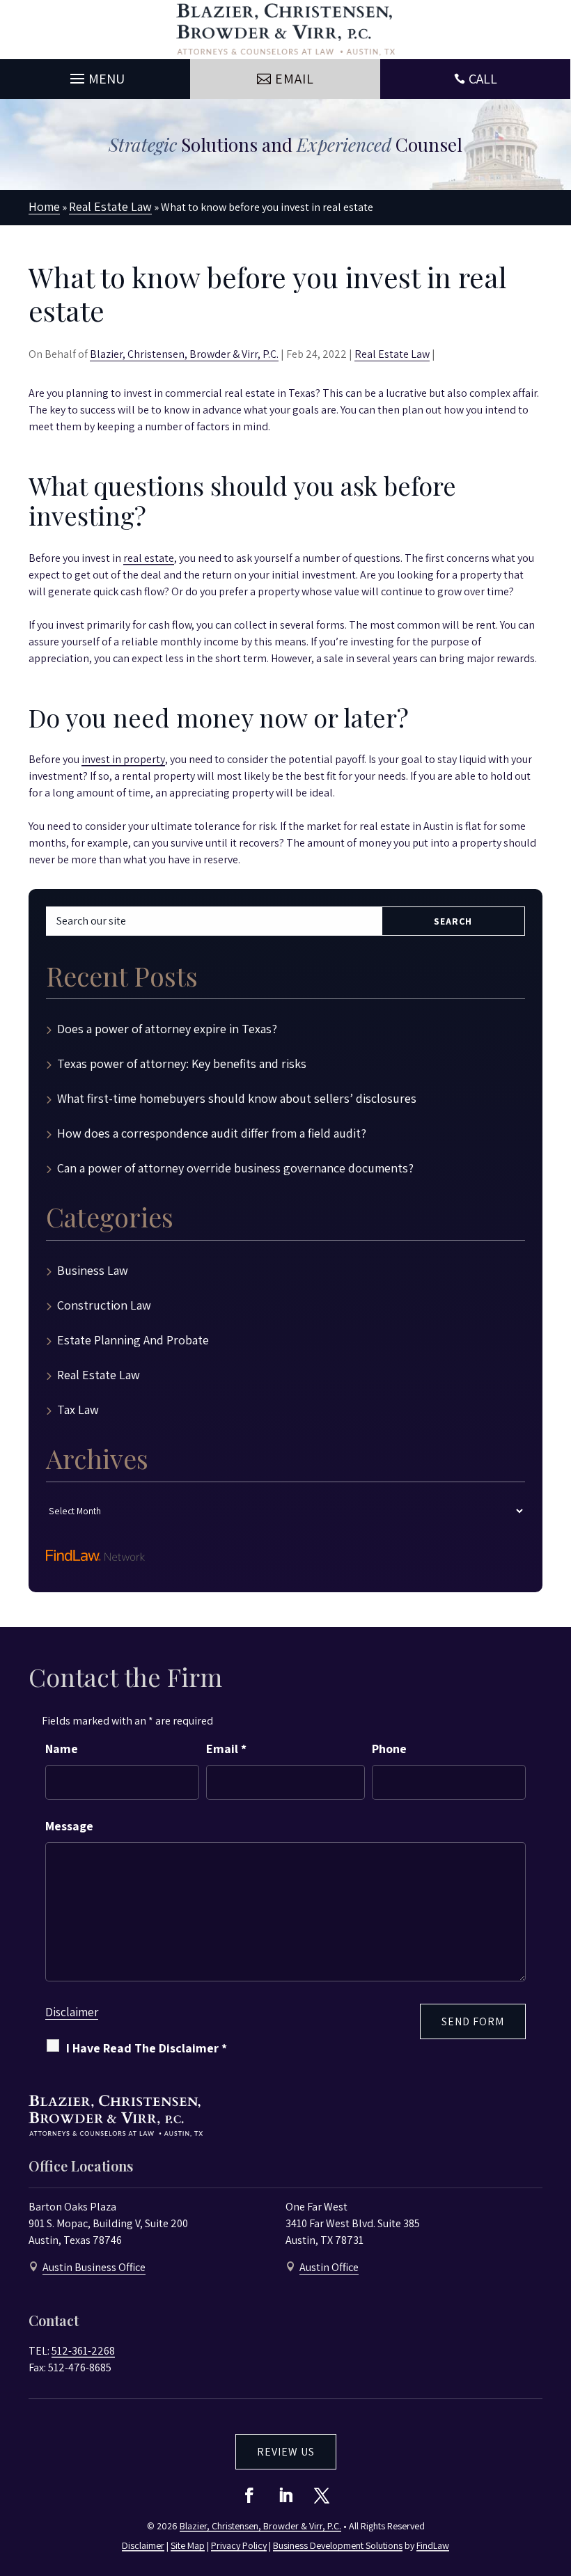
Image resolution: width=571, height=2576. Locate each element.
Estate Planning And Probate (133, 1340)
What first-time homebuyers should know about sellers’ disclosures (237, 1098)
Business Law (93, 1270)
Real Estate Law (392, 354)
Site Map (188, 2545)
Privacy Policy (239, 2545)
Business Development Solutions (338, 2545)
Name (62, 1749)
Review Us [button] (286, 2452)
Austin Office (329, 2267)
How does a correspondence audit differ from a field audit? (212, 1133)
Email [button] (295, 79)
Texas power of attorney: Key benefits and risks (182, 1063)
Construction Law (104, 1305)
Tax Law (78, 1409)
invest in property (123, 759)
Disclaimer (72, 2012)
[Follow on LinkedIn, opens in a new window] (285, 2495)
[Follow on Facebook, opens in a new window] (249, 2495)
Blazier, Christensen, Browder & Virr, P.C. (184, 354)
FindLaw (433, 2545)
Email (226, 1749)
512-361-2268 (83, 2351)
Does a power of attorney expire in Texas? (167, 1029)
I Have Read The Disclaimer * (147, 2048)
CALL (483, 79)
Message (69, 1826)
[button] (95, 75)
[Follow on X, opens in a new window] (322, 2495)
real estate (149, 558)
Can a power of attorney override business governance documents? (235, 1168)
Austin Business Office (94, 2267)
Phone (389, 1749)
